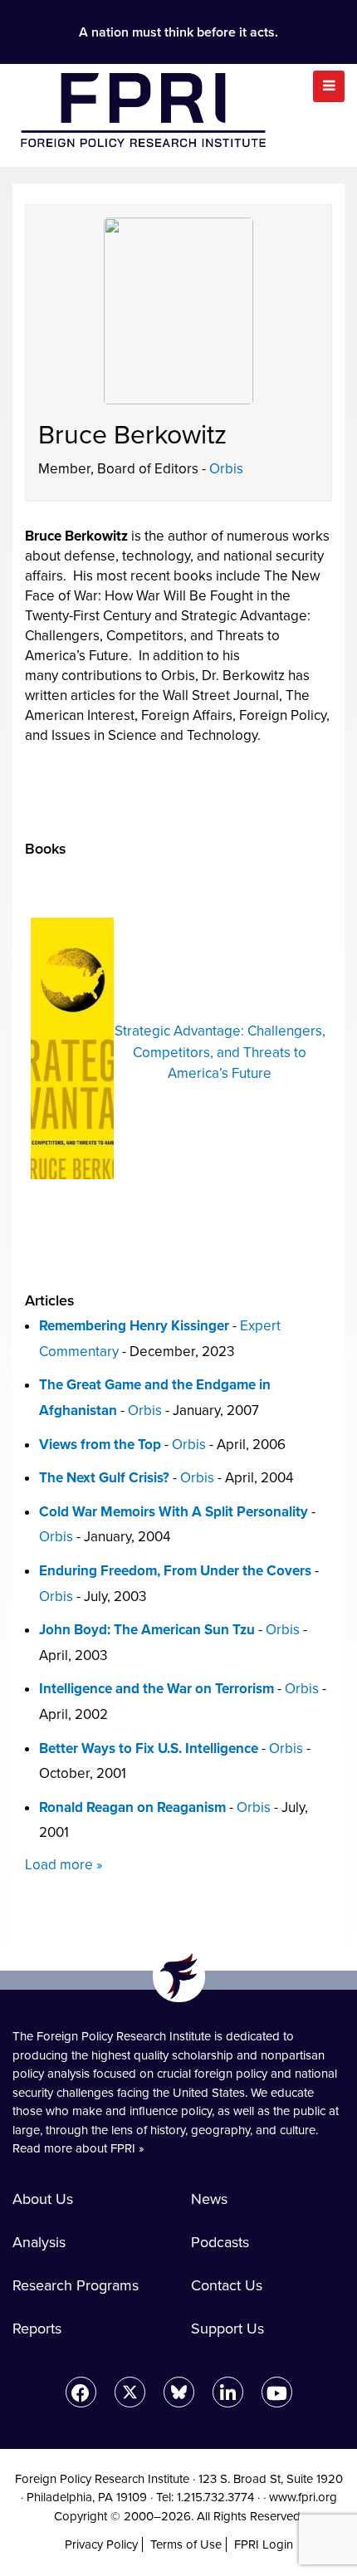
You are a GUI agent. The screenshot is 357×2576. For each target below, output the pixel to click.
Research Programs (76, 2285)
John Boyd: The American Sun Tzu (147, 1630)
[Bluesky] (179, 2392)
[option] (178, 1048)
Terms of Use (186, 2544)
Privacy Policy (101, 2544)
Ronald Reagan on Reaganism (132, 1807)
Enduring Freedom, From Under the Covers (175, 1571)
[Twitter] (130, 2392)
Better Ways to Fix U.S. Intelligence (149, 1748)
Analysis (39, 2242)
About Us (43, 2199)
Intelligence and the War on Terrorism (156, 1689)
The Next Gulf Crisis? (104, 1478)
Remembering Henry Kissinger (134, 1326)
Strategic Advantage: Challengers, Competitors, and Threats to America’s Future (220, 1052)
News (209, 2199)
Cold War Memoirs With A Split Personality (174, 1512)
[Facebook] (81, 2392)
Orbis (226, 469)
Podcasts (220, 2242)
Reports (37, 2329)
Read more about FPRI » (78, 2148)
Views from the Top (100, 1445)
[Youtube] (277, 2392)
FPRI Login (264, 2544)
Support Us (227, 2329)
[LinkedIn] (228, 2392)
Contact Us (227, 2285)
